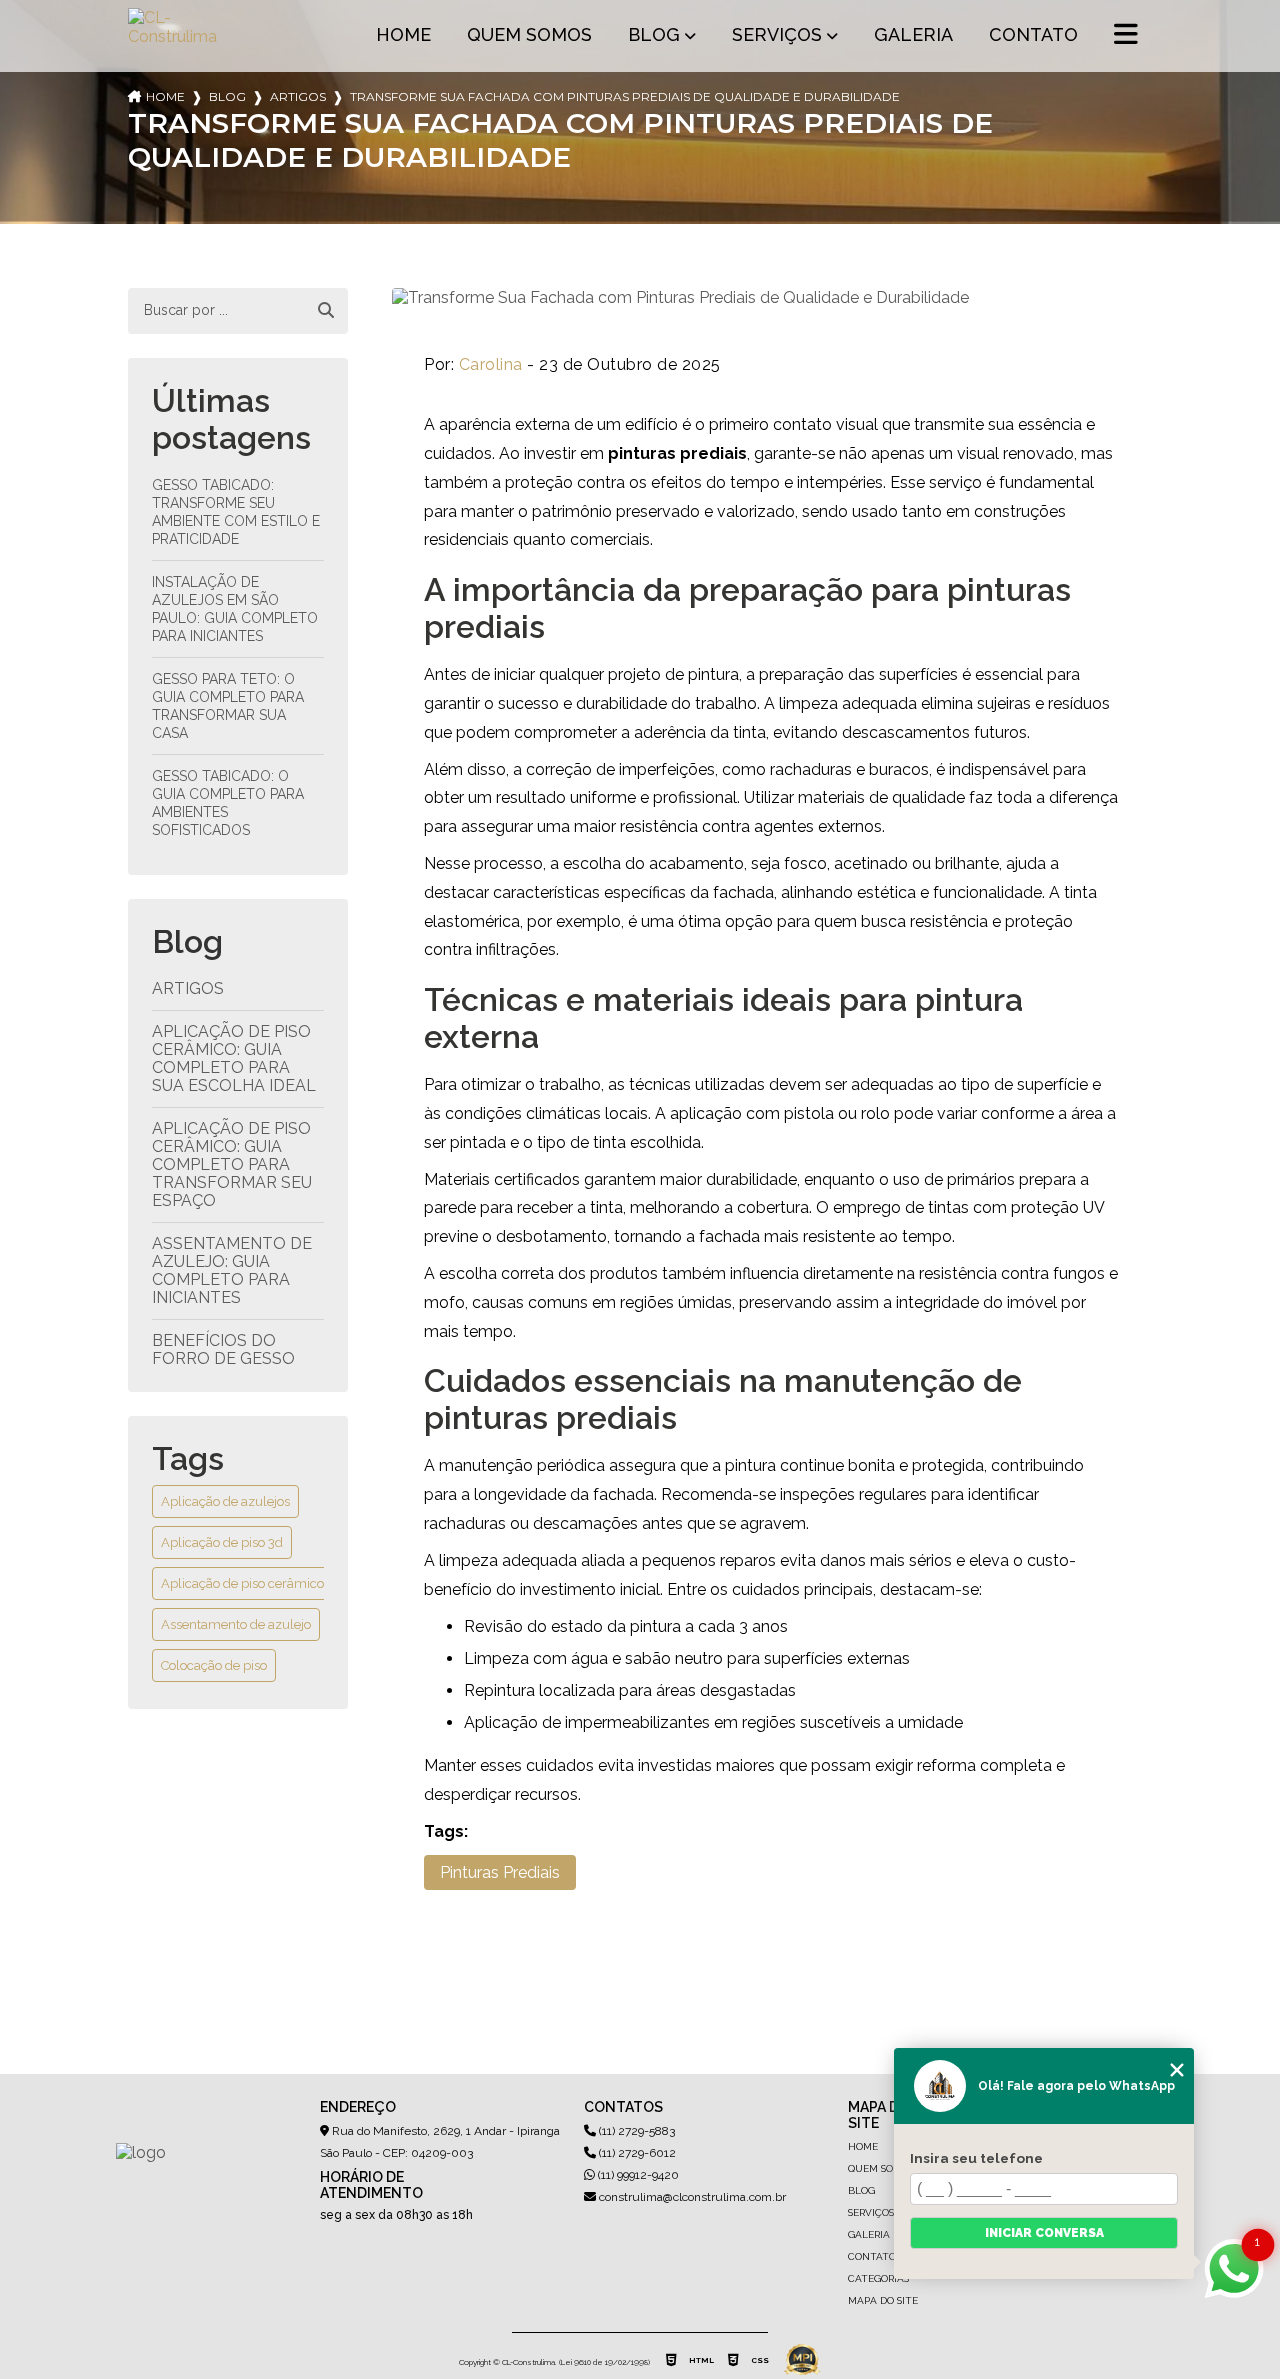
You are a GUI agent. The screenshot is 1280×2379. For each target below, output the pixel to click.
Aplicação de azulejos (225, 1501)
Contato (1033, 34)
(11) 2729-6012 (636, 2153)
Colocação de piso (214, 1665)
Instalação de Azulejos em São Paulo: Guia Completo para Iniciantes (235, 609)
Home (403, 34)
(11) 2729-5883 (635, 2131)
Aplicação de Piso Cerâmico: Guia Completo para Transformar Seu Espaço (232, 1164)
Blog (654, 34)
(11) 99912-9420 (637, 2175)
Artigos (298, 96)
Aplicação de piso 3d (222, 1542)
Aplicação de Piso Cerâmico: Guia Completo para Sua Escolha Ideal (234, 1058)
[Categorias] (1126, 36)
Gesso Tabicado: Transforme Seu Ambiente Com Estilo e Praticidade (236, 512)
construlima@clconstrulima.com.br (691, 2197)
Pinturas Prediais (500, 1872)
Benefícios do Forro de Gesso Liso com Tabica (223, 1358)
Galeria (913, 34)
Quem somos (529, 34)
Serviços (777, 34)
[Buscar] (326, 311)
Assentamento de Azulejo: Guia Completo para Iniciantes (232, 1270)
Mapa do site (883, 2300)
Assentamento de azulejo (236, 1624)
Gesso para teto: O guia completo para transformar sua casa (228, 706)
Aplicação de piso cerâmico (242, 1583)
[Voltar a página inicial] (176, 36)
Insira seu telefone (976, 2158)
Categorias (878, 2278)
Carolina (491, 364)
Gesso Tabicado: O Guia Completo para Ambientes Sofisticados (228, 803)
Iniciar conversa (1044, 2233)
